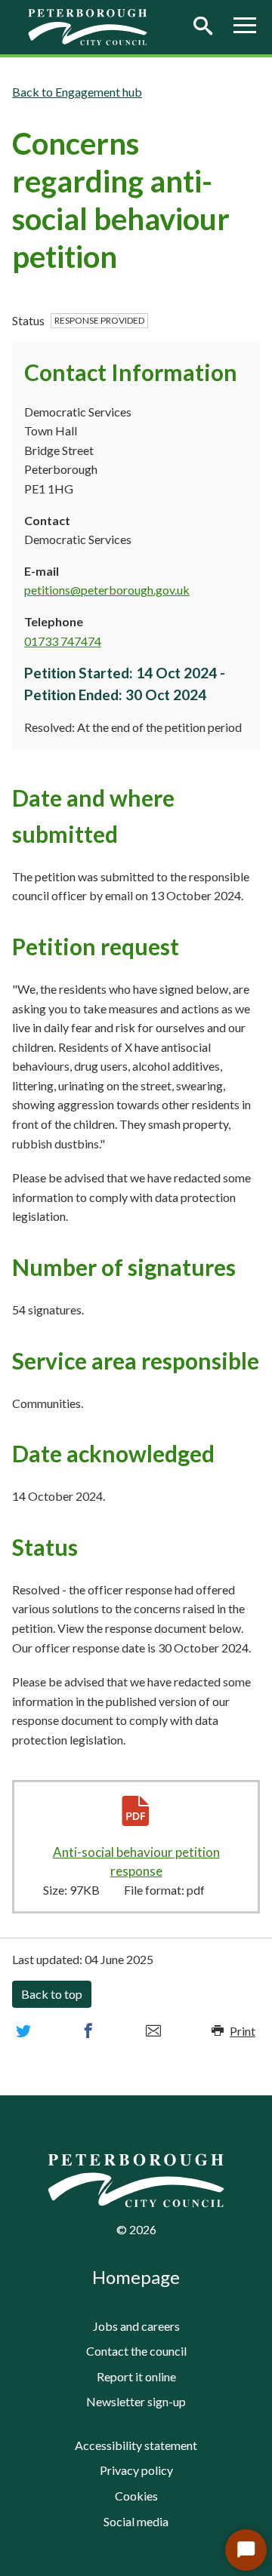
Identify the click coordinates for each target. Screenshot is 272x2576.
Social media (136, 2521)
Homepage (136, 2277)
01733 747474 (63, 641)
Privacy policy (136, 2470)
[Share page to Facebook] (88, 2031)
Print (243, 2031)
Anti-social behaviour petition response (137, 1862)
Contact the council (136, 2351)
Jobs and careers (136, 2326)
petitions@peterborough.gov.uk (107, 590)
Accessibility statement (136, 2445)
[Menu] (245, 27)
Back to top (52, 1994)
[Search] (202, 27)
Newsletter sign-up (136, 2401)
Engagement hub (99, 92)
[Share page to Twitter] (23, 2031)
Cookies (136, 2496)
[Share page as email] (153, 2031)
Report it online (136, 2376)
